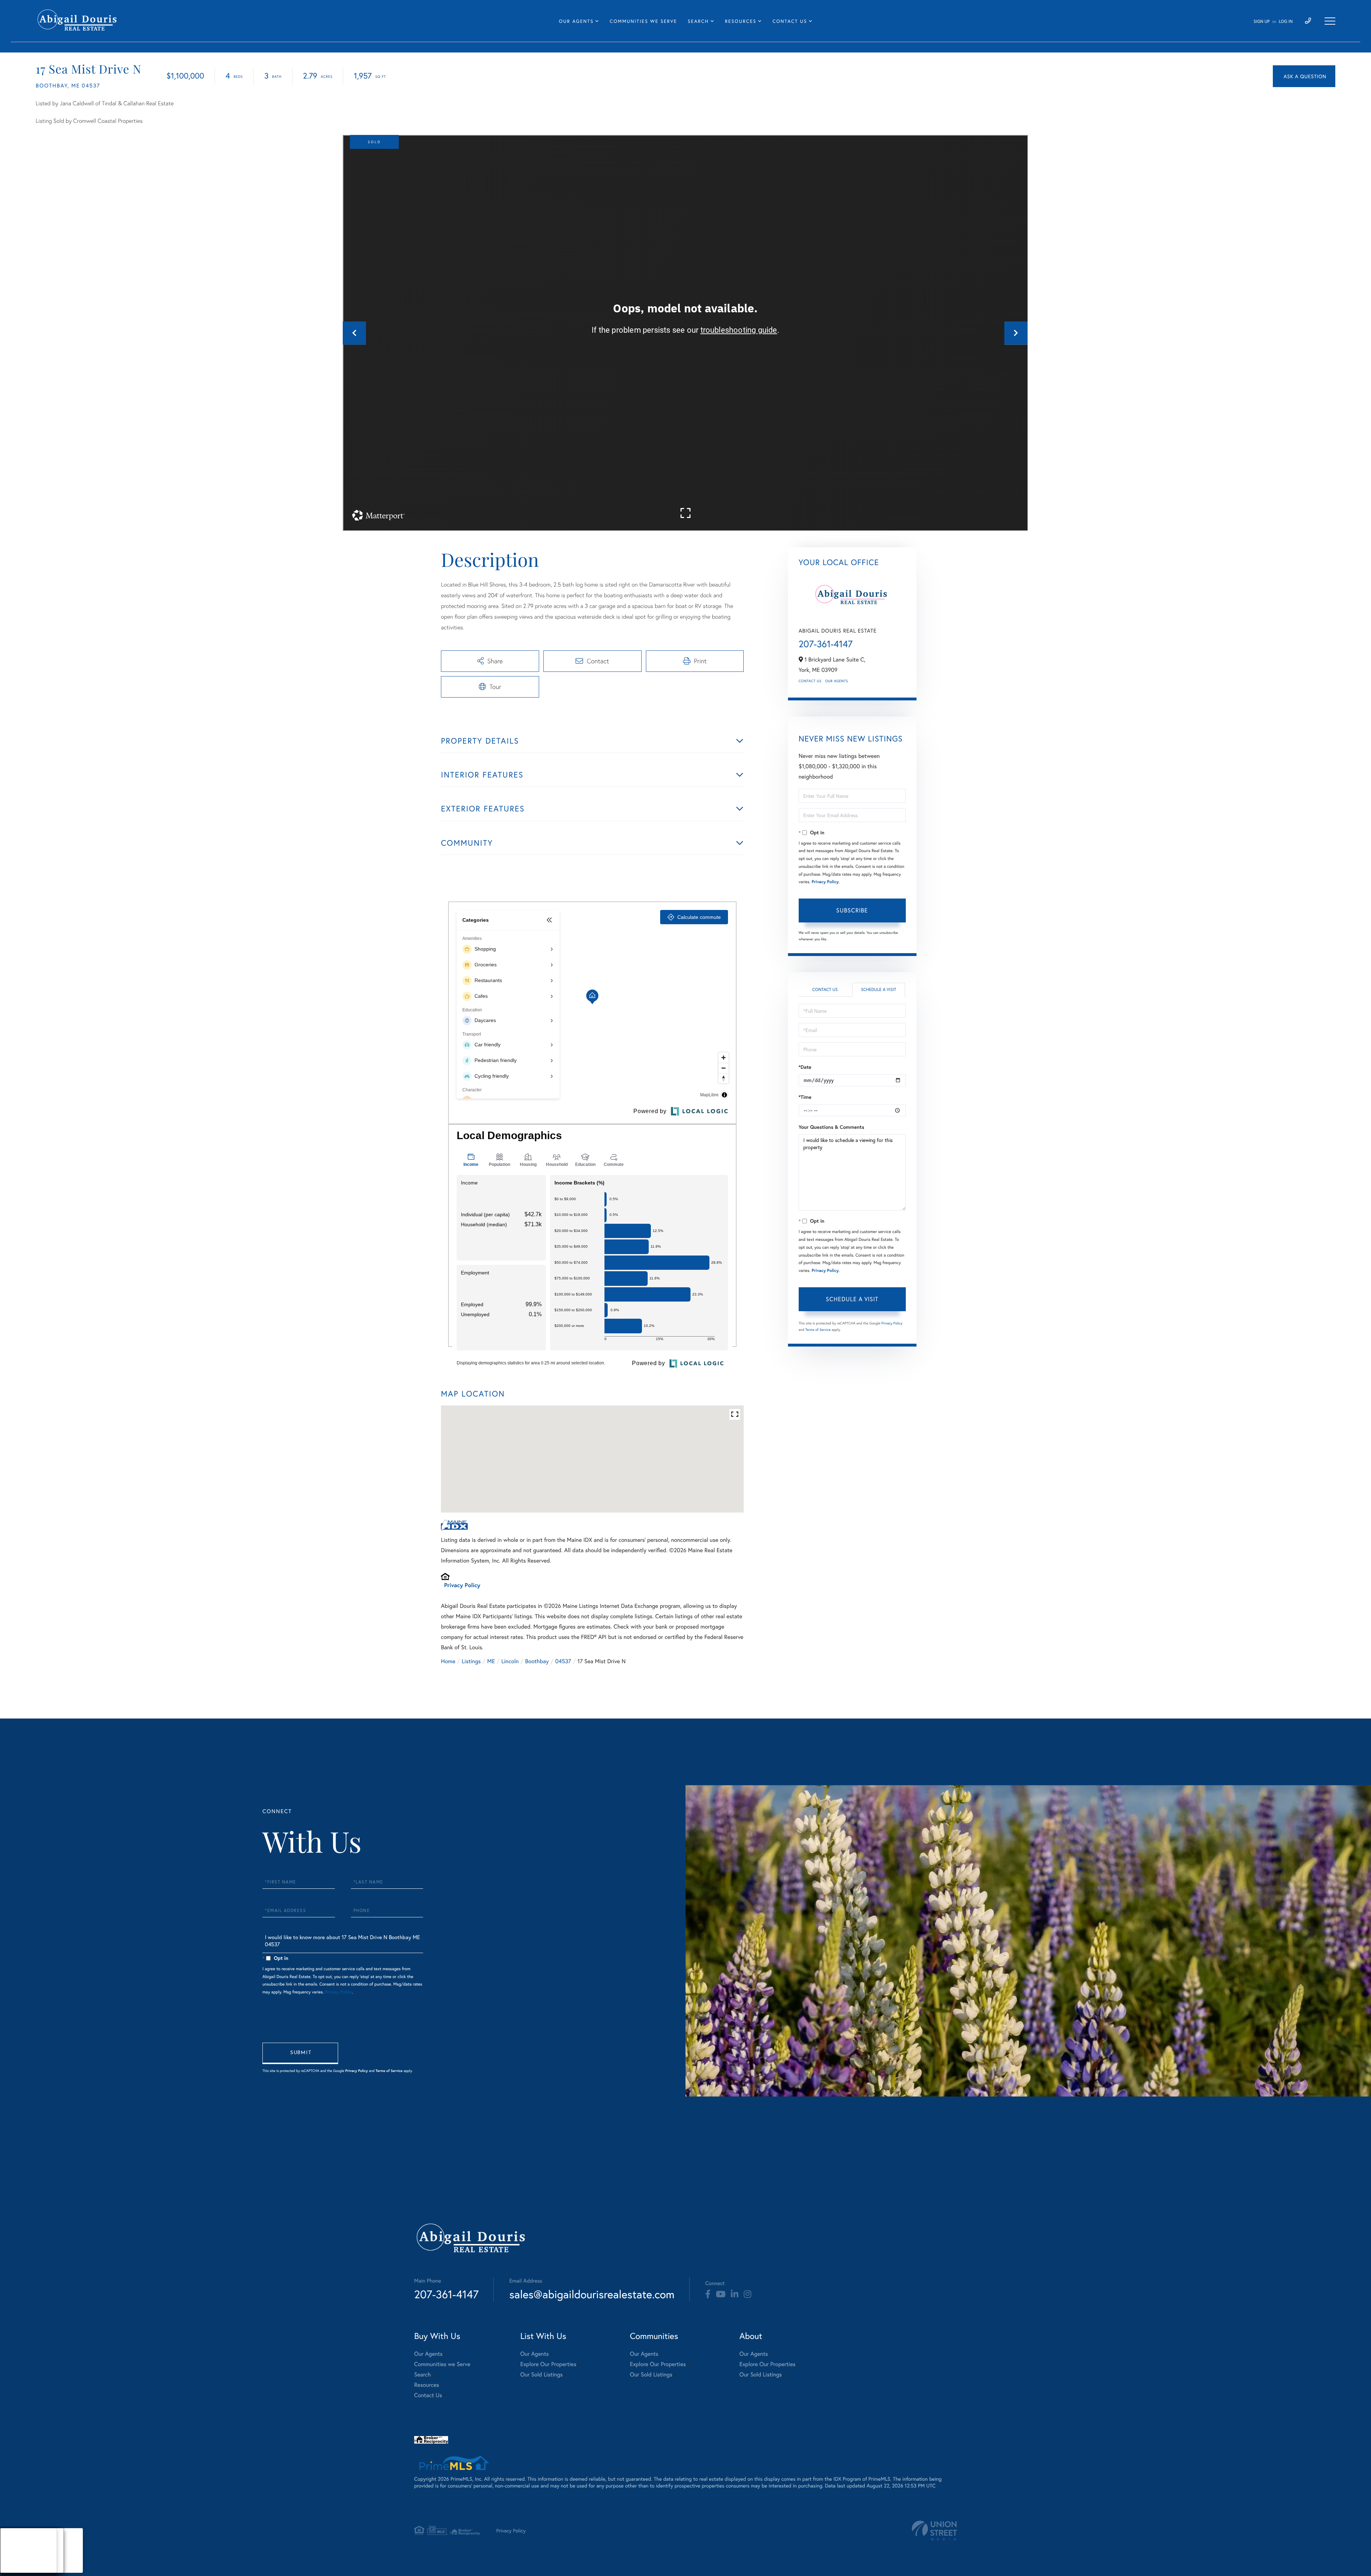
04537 (563, 1661)
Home (448, 1661)
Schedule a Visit (878, 990)
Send (300, 2053)
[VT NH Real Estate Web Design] (934, 2530)
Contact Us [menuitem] (790, 21)
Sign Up (1262, 22)
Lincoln (510, 1661)
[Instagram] (747, 2294)
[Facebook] (708, 2294)
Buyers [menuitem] (15, 2550)
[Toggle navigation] (1330, 21)
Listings (471, 1661)
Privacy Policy (462, 1585)
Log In (1286, 22)
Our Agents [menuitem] (576, 21)
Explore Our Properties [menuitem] (548, 2364)
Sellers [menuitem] (15, 2559)
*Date (805, 1067)
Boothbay (537, 1661)
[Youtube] (721, 2294)
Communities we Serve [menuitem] (643, 21)
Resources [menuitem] (741, 21)
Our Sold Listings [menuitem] (541, 2374)
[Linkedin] (735, 2294)
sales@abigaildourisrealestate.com (592, 2294)
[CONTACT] (1304, 76)
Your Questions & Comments (832, 1127)
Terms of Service (818, 1330)
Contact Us (810, 681)
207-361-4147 (826, 644)
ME (491, 1661)
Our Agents (837, 681)
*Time (805, 1097)
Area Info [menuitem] (17, 2568)
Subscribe (852, 910)
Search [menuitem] (698, 21)
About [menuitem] (14, 2542)
